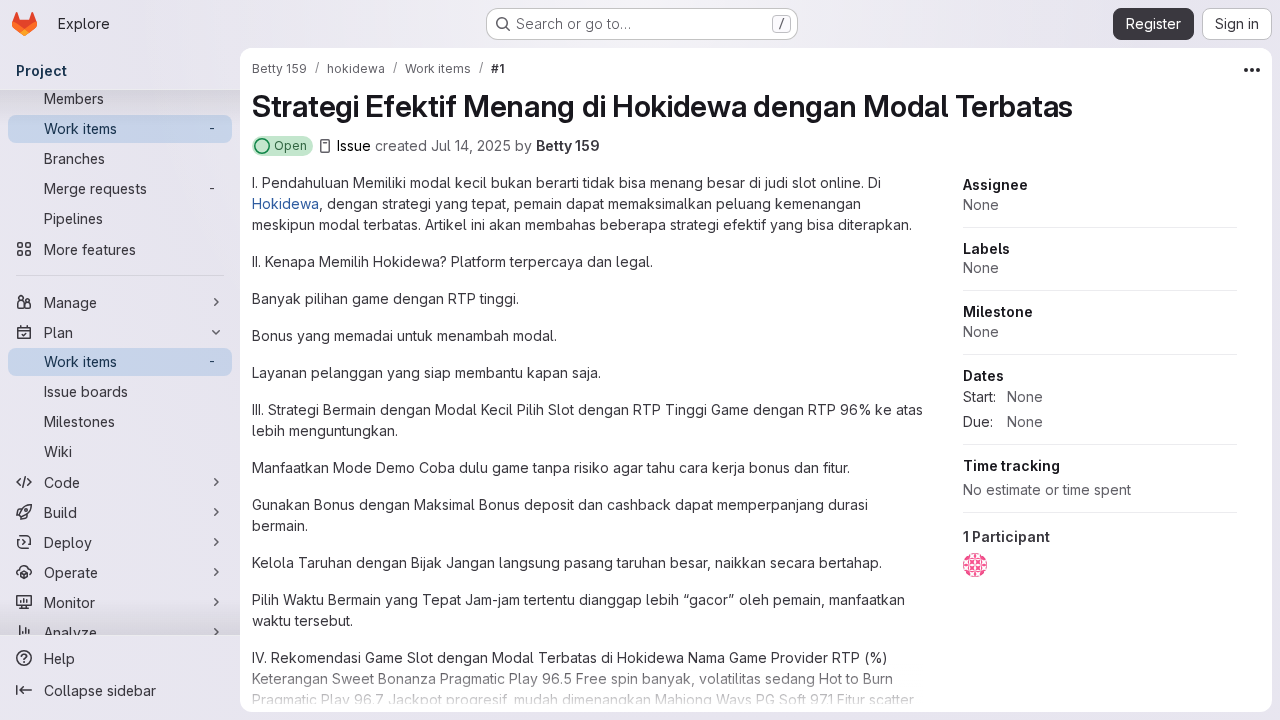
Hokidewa (285, 203)
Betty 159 (568, 145)
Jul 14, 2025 (471, 145)
